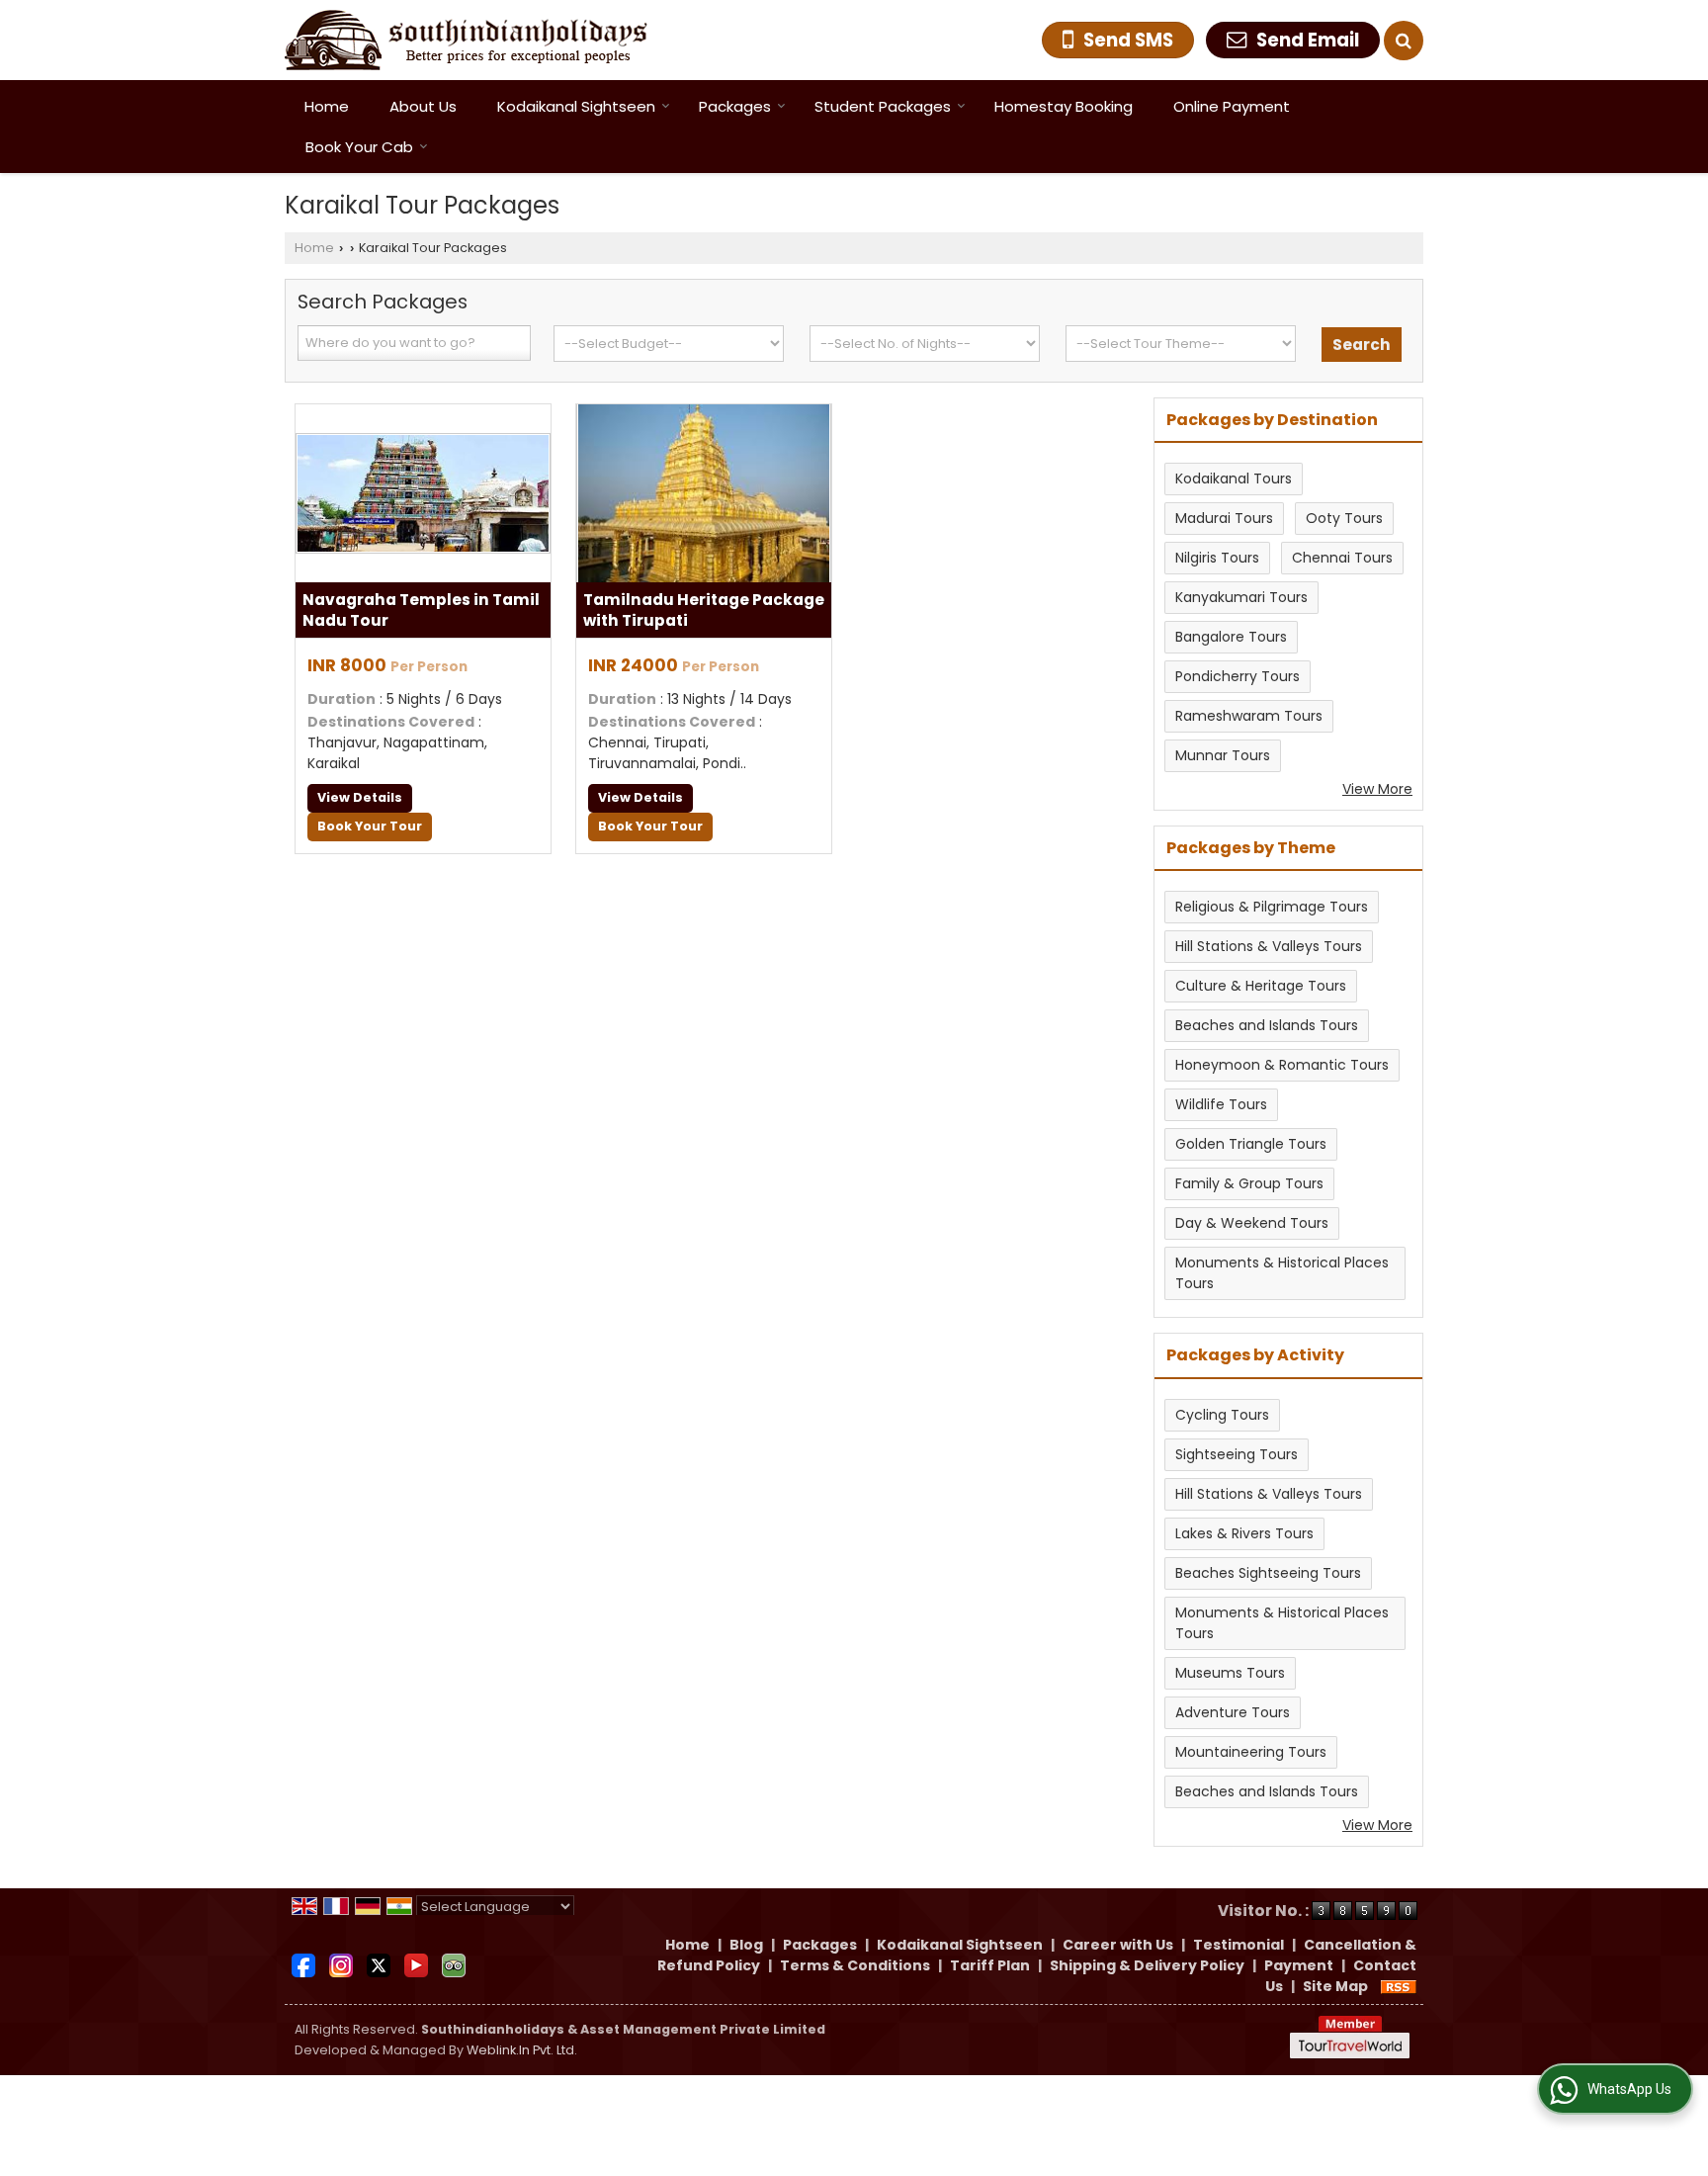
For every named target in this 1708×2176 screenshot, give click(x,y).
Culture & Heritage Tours (1261, 986)
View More (1377, 789)
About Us (423, 106)
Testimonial (1238, 1945)
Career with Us (1118, 1945)
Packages (735, 106)
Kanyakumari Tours (1241, 597)
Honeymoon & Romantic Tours (1282, 1065)
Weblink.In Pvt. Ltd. (522, 2050)
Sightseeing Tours (1237, 1454)
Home (327, 106)
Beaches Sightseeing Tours (1268, 1573)
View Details (360, 797)
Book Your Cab (359, 147)
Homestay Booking (1064, 106)
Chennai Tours (1342, 558)
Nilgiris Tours (1217, 558)
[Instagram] (341, 1964)
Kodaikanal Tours (1234, 479)
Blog (746, 1945)
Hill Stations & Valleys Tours (1269, 946)
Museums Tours (1230, 1673)
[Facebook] (303, 1964)
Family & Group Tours (1249, 1183)
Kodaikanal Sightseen (576, 106)
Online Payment (1232, 106)
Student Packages (883, 106)
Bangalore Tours (1231, 637)
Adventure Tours (1233, 1712)
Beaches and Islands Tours (1267, 1025)
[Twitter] (379, 1964)
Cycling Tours (1222, 1415)
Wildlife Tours (1221, 1104)
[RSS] (1399, 1986)
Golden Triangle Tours (1251, 1144)
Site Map (1335, 1986)
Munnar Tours (1223, 755)
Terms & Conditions (855, 1965)
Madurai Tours (1224, 518)
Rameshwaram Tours (1249, 716)
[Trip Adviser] (454, 1964)
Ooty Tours (1344, 518)
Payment (1299, 1965)
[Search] (1404, 41)
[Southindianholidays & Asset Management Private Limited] (466, 40)
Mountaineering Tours (1251, 1752)
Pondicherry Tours (1238, 676)
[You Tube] (416, 1964)
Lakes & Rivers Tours (1244, 1533)
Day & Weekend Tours (1252, 1223)
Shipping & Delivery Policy (1147, 1965)
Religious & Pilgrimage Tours (1272, 907)
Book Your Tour (370, 826)
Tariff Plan (990, 1965)
